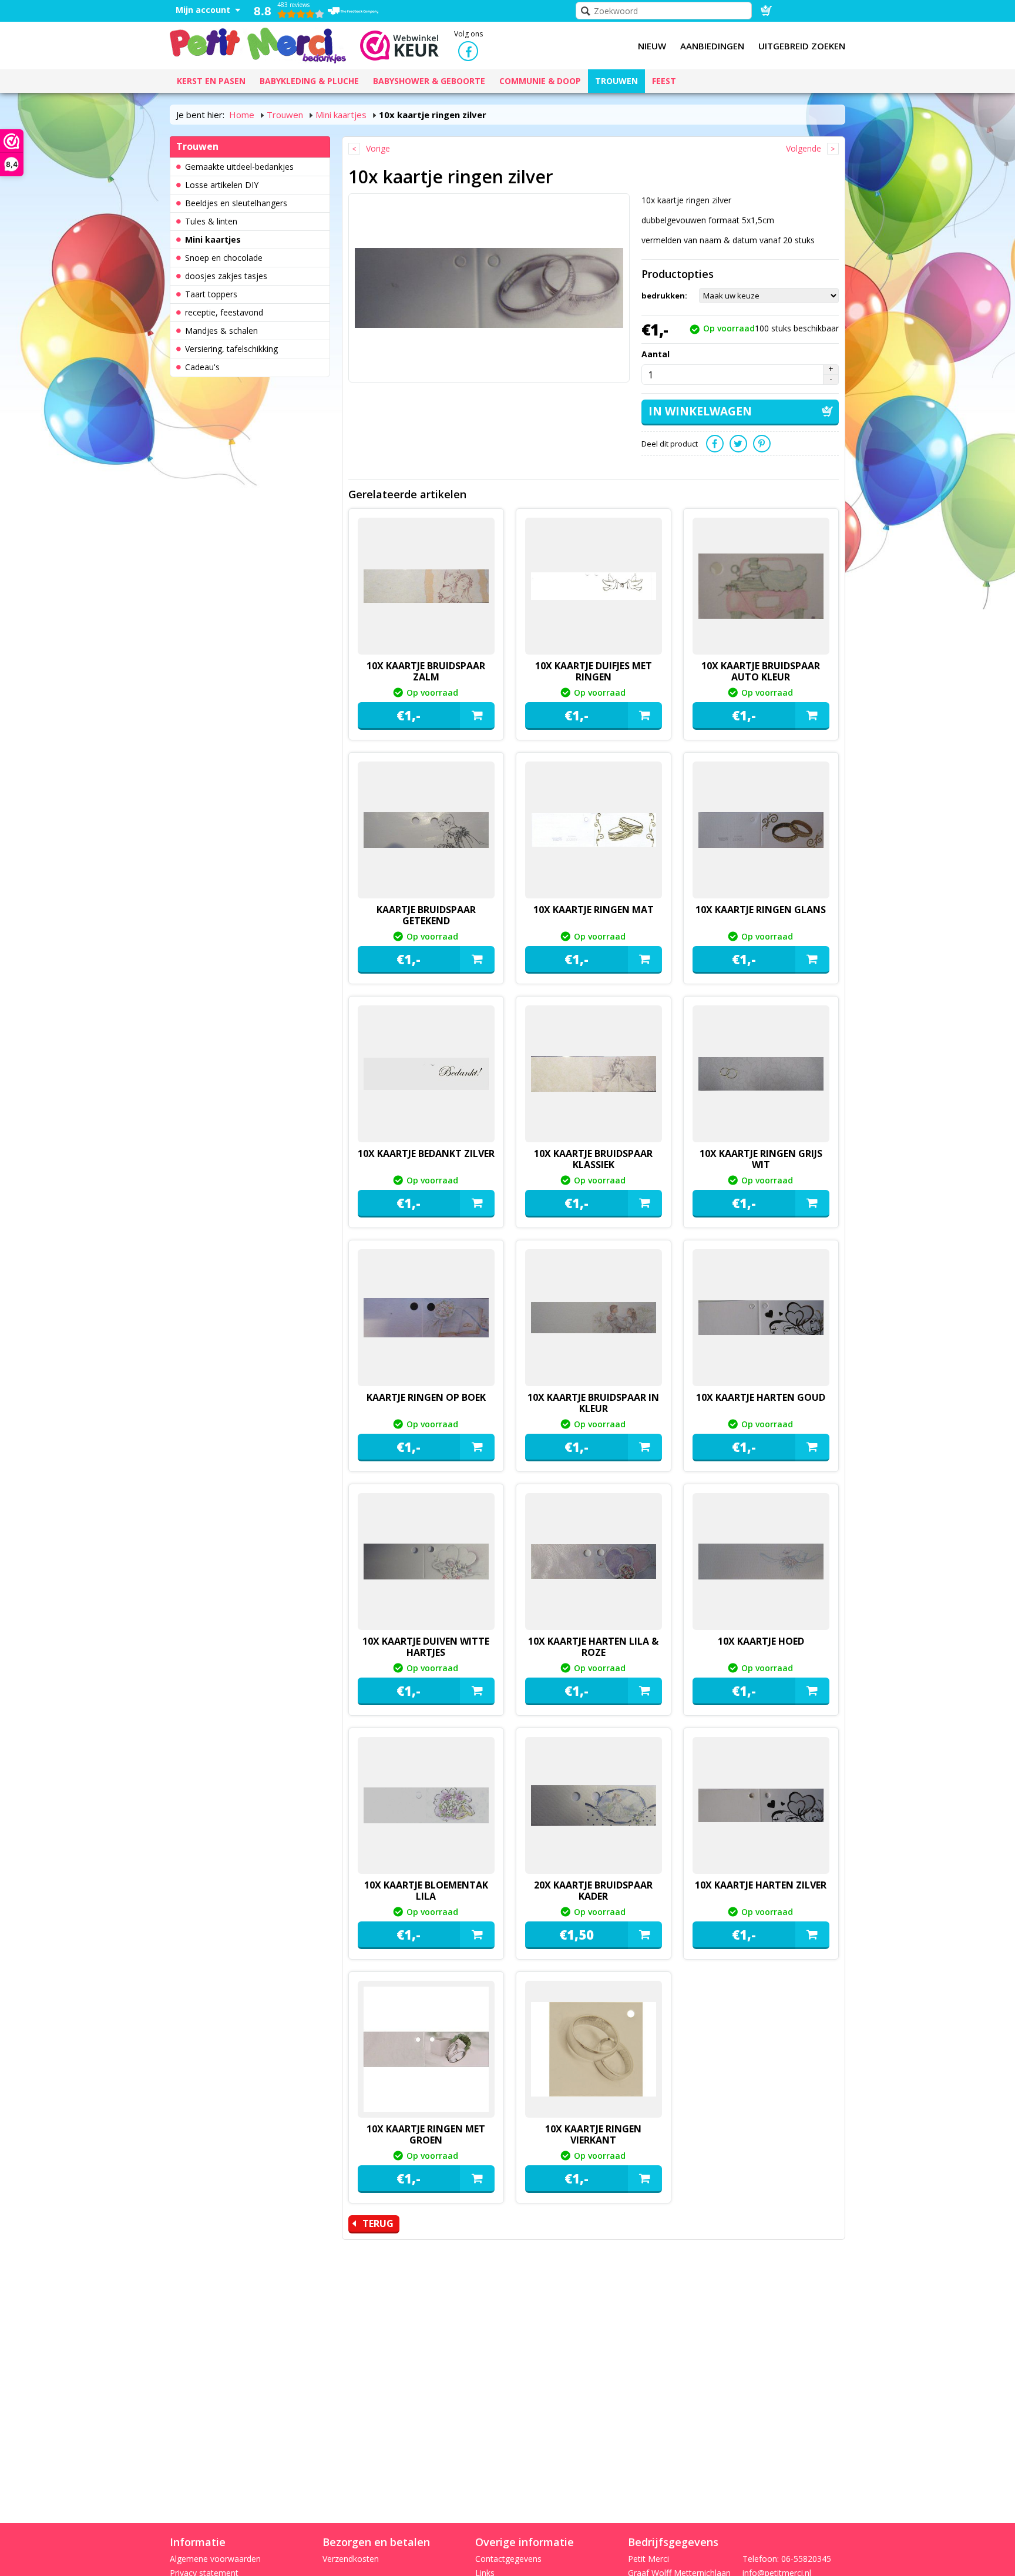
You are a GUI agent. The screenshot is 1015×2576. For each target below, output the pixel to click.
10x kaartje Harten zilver (761, 1885)
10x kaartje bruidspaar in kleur (593, 1403)
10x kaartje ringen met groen (426, 2134)
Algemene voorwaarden (215, 2559)
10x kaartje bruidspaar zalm (426, 671)
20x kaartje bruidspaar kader (593, 1891)
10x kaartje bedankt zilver (426, 1153)
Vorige (378, 148)
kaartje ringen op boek (426, 1397)
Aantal (656, 354)
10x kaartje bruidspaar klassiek (593, 1159)
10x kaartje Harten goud (761, 1397)
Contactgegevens (508, 2559)
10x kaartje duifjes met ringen (594, 671)
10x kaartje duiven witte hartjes (426, 1647)
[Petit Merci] (258, 44)
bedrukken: (664, 296)
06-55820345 (806, 2559)
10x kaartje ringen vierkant (593, 2134)
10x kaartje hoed (761, 1641)
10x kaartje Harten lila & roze (593, 1647)
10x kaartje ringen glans (761, 910)
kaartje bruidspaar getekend (426, 915)
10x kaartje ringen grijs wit (761, 1159)
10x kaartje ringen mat (594, 910)
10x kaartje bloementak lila (426, 1891)
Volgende (804, 148)
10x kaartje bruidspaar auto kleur (761, 671)
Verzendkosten (351, 2559)
